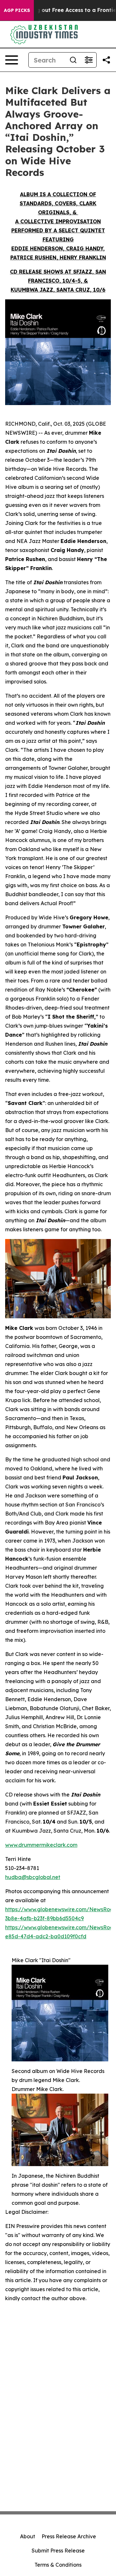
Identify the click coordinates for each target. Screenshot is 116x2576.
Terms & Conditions (58, 2565)
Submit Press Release (58, 2551)
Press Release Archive (69, 2536)
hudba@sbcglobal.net (33, 1877)
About (28, 2536)
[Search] (73, 60)
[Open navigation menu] (12, 60)
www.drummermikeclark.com (41, 1845)
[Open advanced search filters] (89, 60)
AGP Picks (17, 10)
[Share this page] (106, 60)
